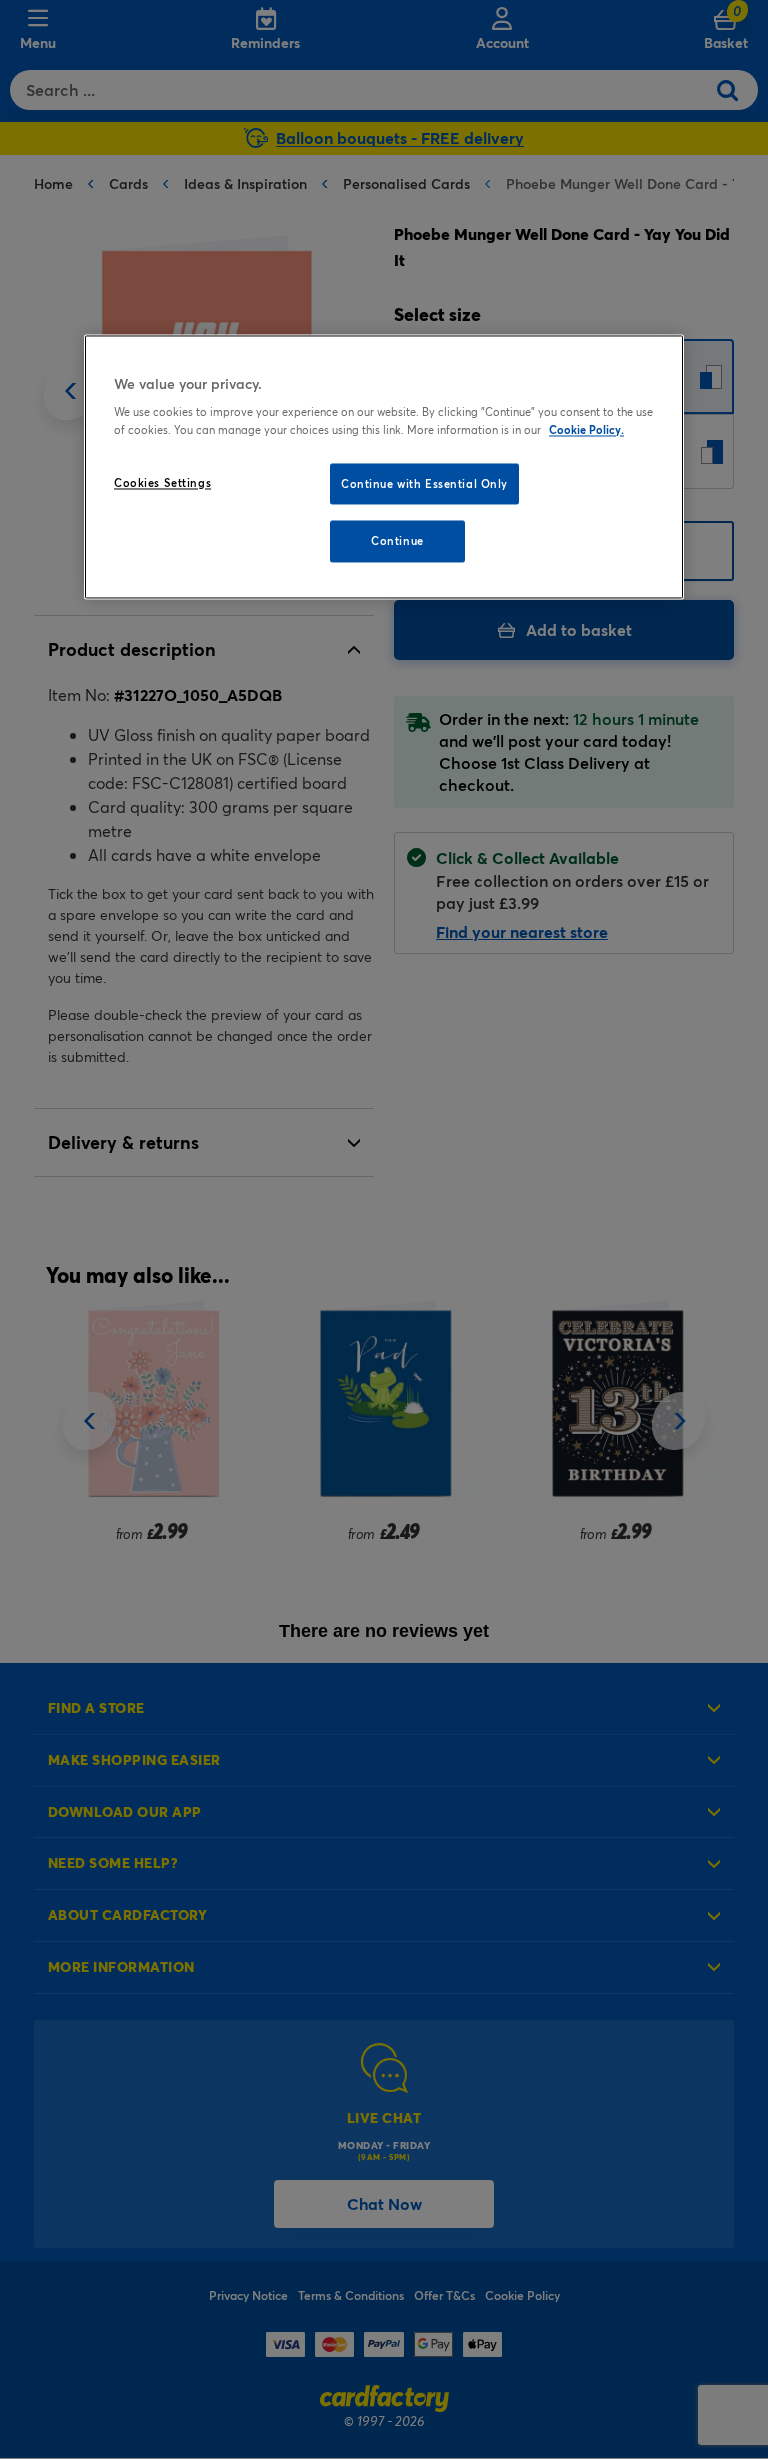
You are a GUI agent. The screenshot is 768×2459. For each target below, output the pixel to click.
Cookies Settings (162, 482)
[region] (384, 467)
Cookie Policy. (586, 429)
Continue (397, 541)
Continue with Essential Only (424, 483)
